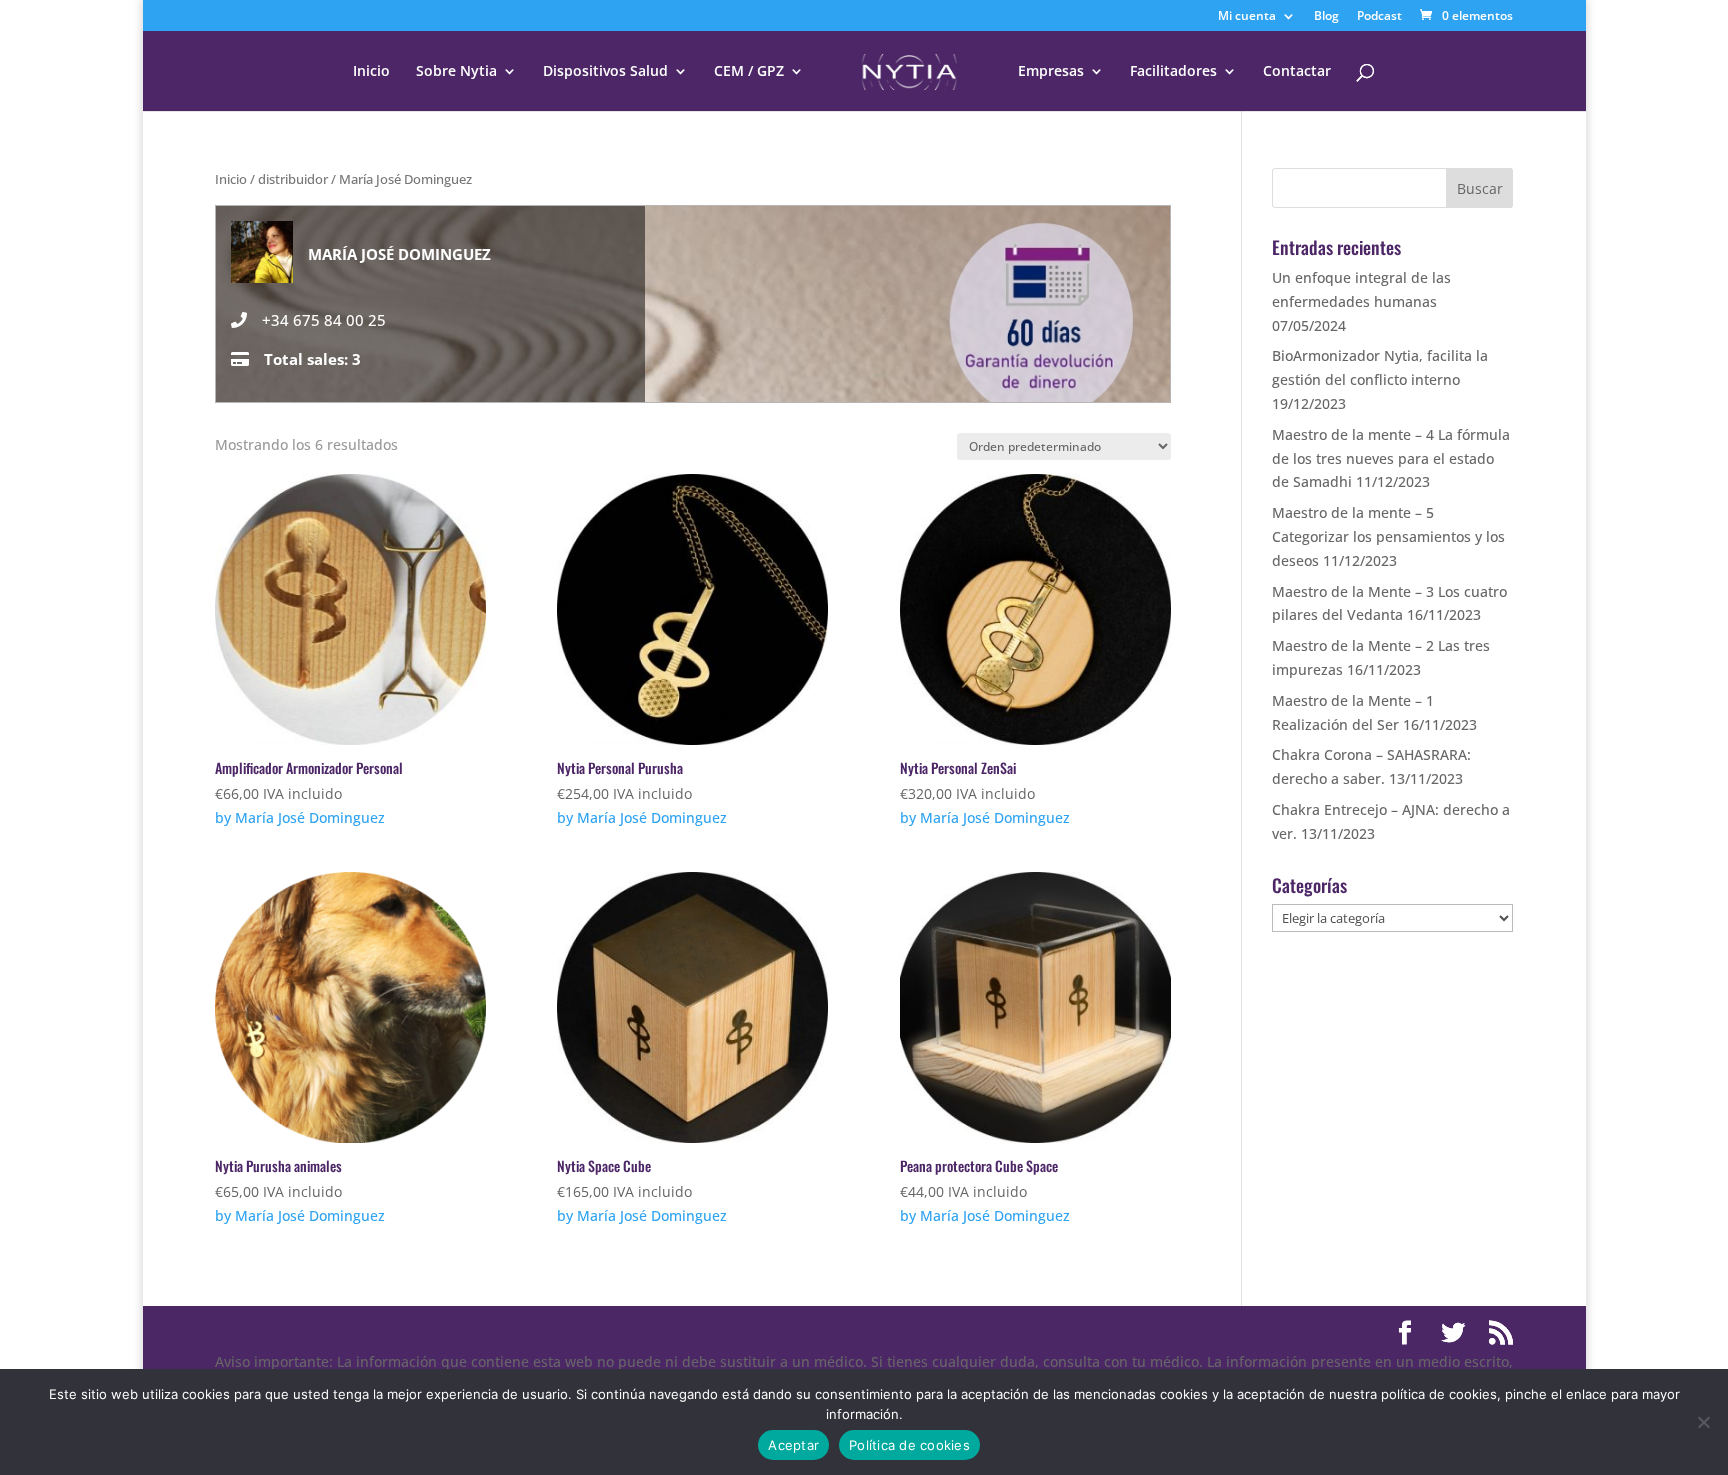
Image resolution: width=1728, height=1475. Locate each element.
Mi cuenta (1247, 17)
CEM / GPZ (749, 72)
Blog (1326, 17)
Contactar (1297, 72)
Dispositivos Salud (605, 72)
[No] (1703, 1422)
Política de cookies (909, 1445)
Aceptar (793, 1445)
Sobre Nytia (456, 72)
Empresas (1051, 72)
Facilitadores (1173, 72)
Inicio (371, 72)
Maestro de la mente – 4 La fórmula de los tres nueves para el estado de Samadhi (1391, 458)
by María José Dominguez (300, 817)
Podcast (1379, 17)
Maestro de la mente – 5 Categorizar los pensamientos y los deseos (1388, 536)
